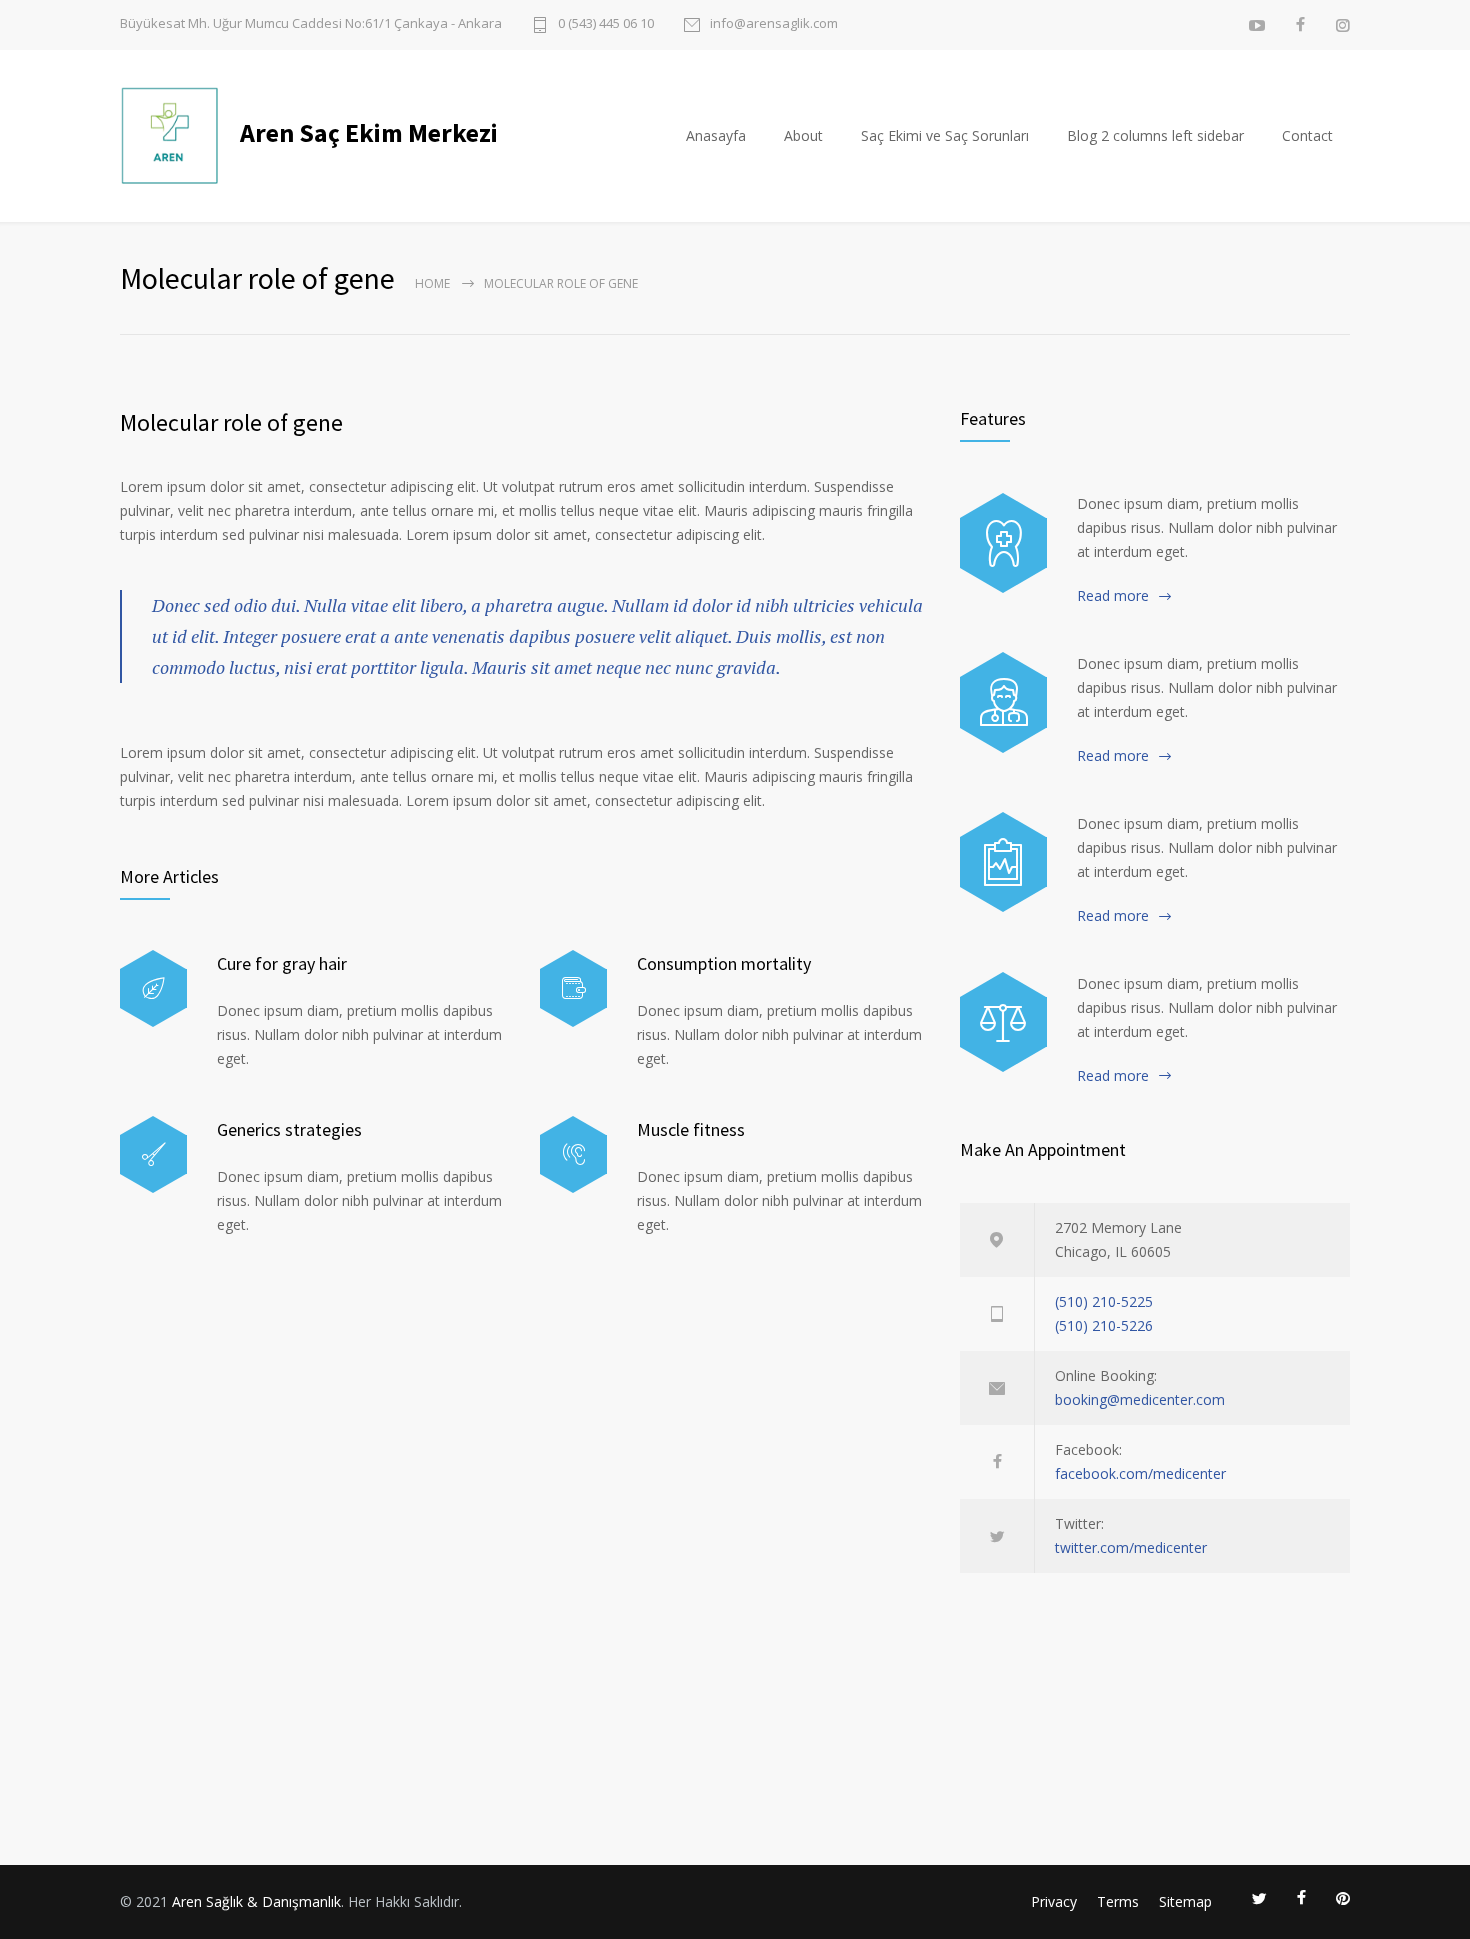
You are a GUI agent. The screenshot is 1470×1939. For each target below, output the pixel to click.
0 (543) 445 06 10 (606, 24)
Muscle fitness (691, 1129)
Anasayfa (716, 135)
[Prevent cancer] (1003, 1022)
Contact (1307, 135)
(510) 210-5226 (1104, 1325)
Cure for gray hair (282, 963)
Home (432, 283)
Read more (1113, 595)
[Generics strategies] (153, 1154)
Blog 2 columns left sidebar (1155, 135)
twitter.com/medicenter (1131, 1547)
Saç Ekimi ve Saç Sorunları (945, 135)
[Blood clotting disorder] (1003, 543)
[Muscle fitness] (573, 1154)
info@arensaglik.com (774, 24)
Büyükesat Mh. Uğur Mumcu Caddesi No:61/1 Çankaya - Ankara (311, 23)
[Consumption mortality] (573, 988)
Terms (1118, 1901)
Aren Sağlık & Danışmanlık (256, 1901)
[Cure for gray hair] (153, 988)
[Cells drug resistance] (1003, 702)
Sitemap (1185, 1901)
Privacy (1054, 1901)
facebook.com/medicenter (1140, 1473)
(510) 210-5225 (1104, 1301)
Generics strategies (289, 1129)
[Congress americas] (1003, 862)
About (803, 135)
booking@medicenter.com (1140, 1399)
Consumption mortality (724, 963)
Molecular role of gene (231, 422)
